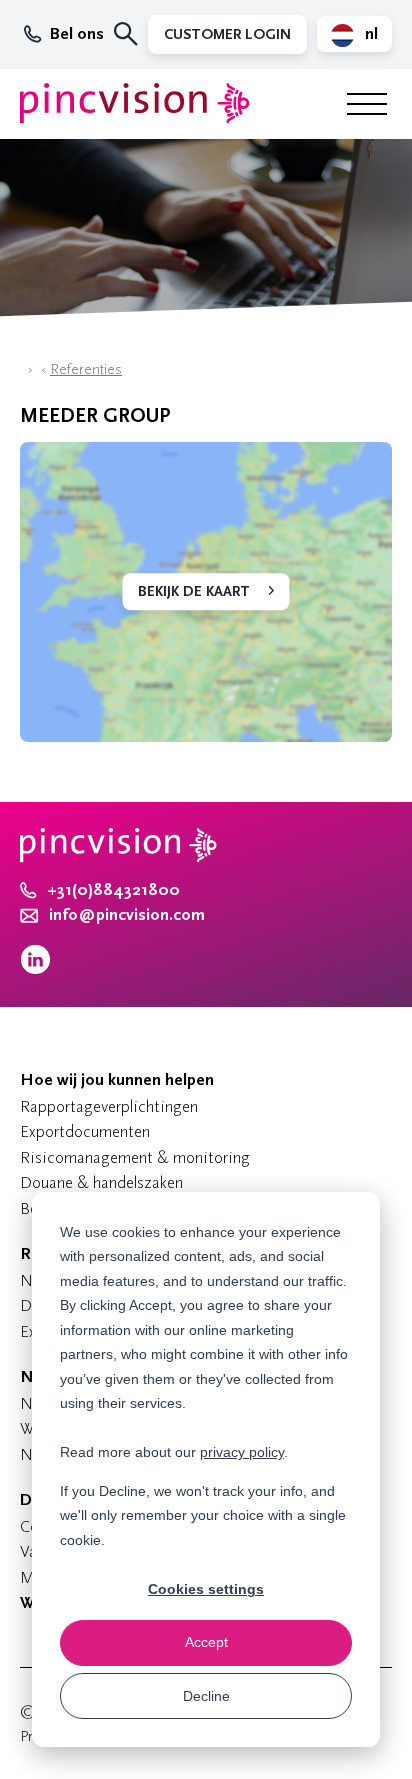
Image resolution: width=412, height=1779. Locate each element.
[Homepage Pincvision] (135, 103)
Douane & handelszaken (101, 1182)
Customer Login (227, 34)
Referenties (86, 369)
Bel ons (77, 34)
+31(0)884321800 (113, 890)
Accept (206, 1642)
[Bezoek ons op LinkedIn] (35, 969)
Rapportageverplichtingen (109, 1106)
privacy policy (242, 1452)
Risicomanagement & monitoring (135, 1157)
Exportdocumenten (85, 1131)
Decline (206, 1696)
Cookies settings (206, 1589)
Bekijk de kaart (194, 591)
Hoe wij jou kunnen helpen (117, 1080)
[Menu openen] (367, 104)
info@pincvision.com (127, 915)
